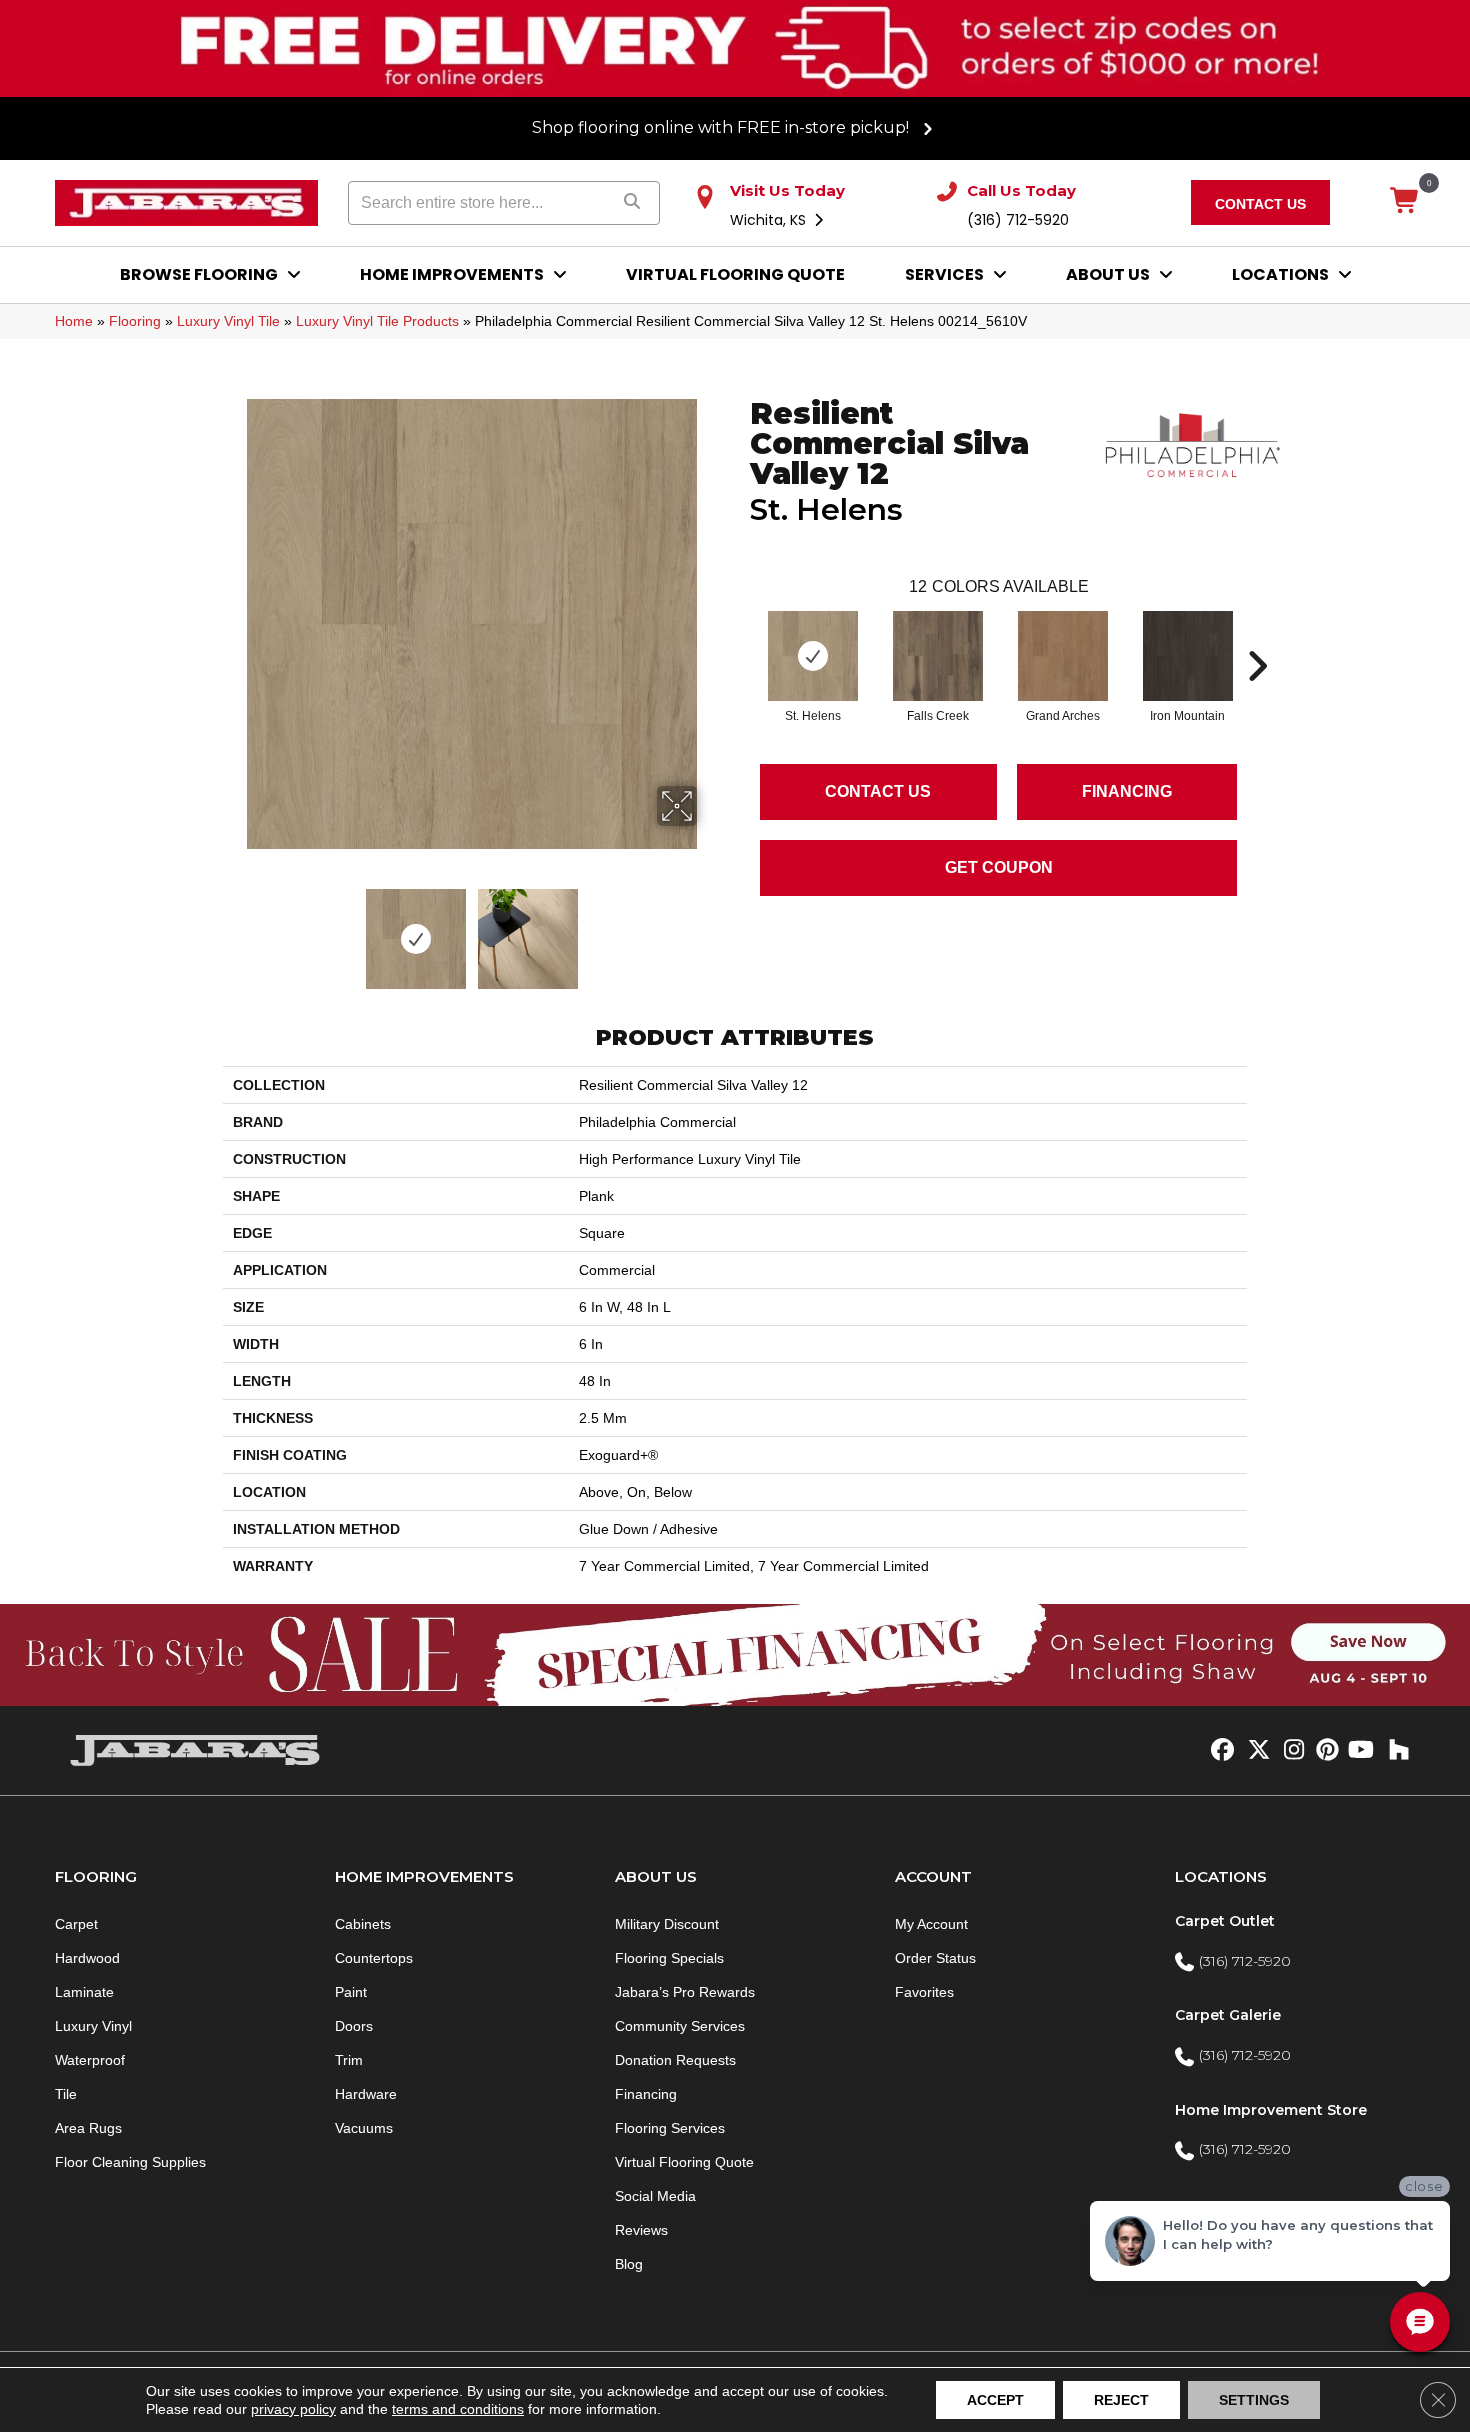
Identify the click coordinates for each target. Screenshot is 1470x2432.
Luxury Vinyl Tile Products (377, 321)
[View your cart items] (1405, 202)
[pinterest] (1324, 1751)
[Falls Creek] (938, 656)
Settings (1254, 2400)
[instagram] (1289, 1751)
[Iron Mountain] (1188, 656)
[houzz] (1394, 1751)
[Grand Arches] (1063, 656)
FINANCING (1127, 791)
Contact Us (878, 791)
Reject (1121, 2400)
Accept (995, 2400)
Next (710, 929)
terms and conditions (458, 2409)
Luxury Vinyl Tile (228, 321)
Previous (233, 929)
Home (74, 321)
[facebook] (1219, 1751)
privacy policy (293, 2409)
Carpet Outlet (1225, 1921)
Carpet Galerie (1228, 2015)
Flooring (135, 321)
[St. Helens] (813, 656)
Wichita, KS (770, 220)
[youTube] (1359, 1751)
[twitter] (1254, 1751)
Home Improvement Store (1271, 2110)
